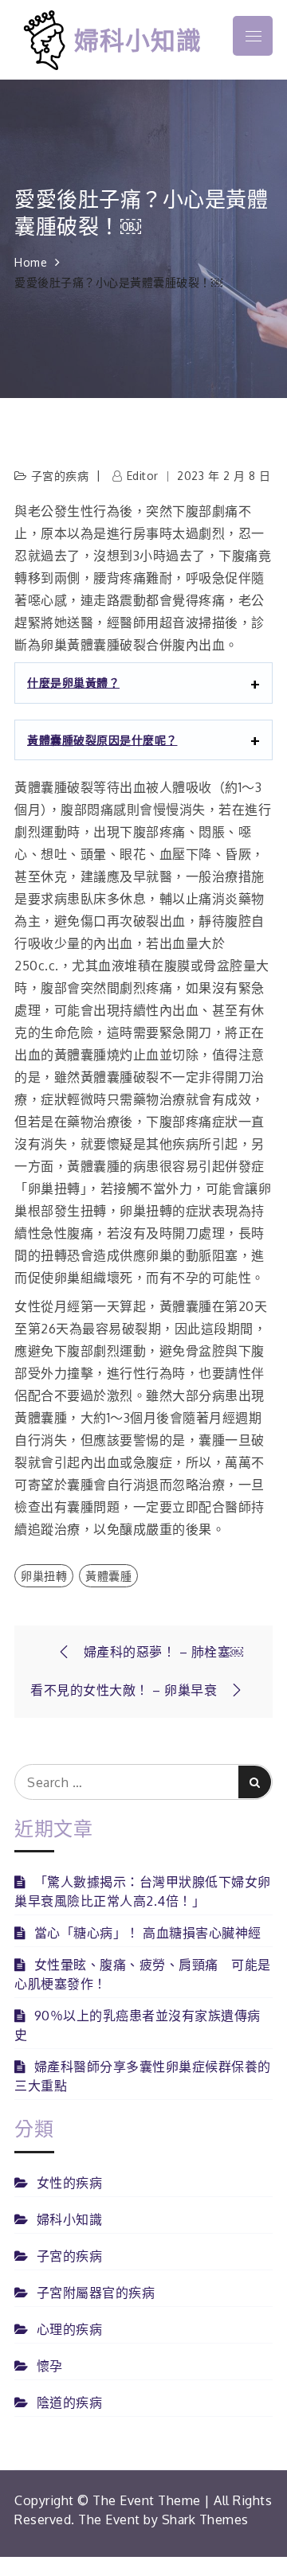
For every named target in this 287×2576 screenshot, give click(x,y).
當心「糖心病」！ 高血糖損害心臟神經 (148, 1933)
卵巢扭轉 (44, 1576)
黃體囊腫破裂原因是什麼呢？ (102, 740)
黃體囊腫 (108, 1576)
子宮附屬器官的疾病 (96, 2293)
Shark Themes (205, 2519)
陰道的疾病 (69, 2402)
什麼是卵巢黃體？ (73, 683)
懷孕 (50, 2366)
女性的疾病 (69, 2183)
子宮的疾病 (60, 476)
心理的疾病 (69, 2329)
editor (143, 476)
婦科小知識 (138, 39)
